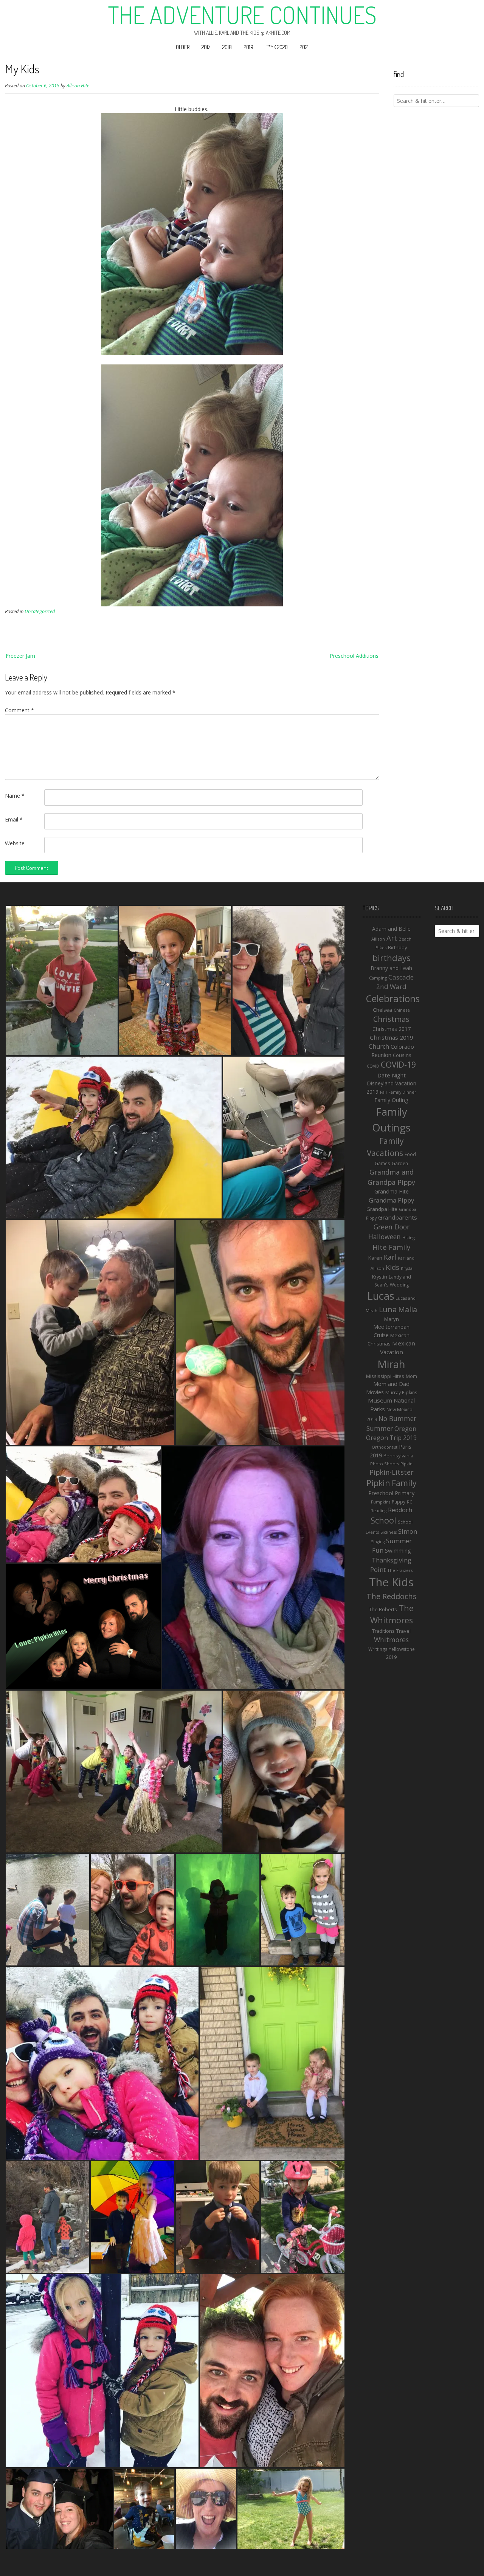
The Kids (391, 1582)
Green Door (392, 1227)
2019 (249, 47)
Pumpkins (381, 1502)
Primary (405, 1493)
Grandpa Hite (382, 1209)
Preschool (381, 1493)
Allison (378, 939)
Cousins (402, 1055)
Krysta (407, 1268)
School (383, 1520)
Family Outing (391, 1100)
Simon (408, 1531)
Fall (383, 1092)
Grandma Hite (392, 1191)
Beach (405, 939)
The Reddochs (392, 1596)
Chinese (402, 1010)
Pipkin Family (392, 1483)
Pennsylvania (398, 1455)
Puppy (399, 1502)
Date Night (392, 1075)
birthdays (392, 958)
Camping (378, 978)
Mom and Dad (391, 1384)
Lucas (381, 1296)
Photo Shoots (385, 1464)
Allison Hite (78, 86)
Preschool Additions (354, 656)
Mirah (391, 1364)
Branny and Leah (391, 968)
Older (183, 47)
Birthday (398, 947)
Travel (403, 1631)
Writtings (378, 1649)
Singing (378, 1542)
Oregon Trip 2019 (391, 1438)
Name (15, 796)
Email (14, 819)
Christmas (391, 1019)
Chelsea (382, 1010)
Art (392, 938)
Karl (390, 1257)
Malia (408, 1309)
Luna (388, 1309)
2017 (206, 47)
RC (410, 1502)
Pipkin (406, 1464)
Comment (19, 710)
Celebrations (393, 998)
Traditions (383, 1631)
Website (15, 843)
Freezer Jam (20, 656)
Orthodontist (385, 1447)
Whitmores (391, 1640)
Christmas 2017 (392, 1029)
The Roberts (383, 1609)
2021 (304, 47)
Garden (400, 1163)
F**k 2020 (277, 47)
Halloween (385, 1237)
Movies (375, 1392)
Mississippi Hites (385, 1376)
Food (410, 1154)
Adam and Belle (391, 929)
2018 (227, 47)
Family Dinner (402, 1092)
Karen (375, 1258)
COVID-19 (398, 1065)
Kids (392, 1267)
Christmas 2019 (392, 1037)
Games (382, 1163)
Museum (380, 1400)
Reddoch (400, 1510)
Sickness (389, 1532)
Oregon (405, 1429)
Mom (411, 1376)
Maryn (392, 1319)
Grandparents (398, 1217)
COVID (373, 1066)
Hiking (409, 1238)
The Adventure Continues (242, 15)
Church (379, 1046)
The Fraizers (400, 1570)
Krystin (380, 1277)
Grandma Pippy (391, 1200)
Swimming (398, 1550)
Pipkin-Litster (392, 1472)
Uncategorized (40, 611)
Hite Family (391, 1247)
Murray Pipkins (401, 1393)
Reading (379, 1511)
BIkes (381, 948)
